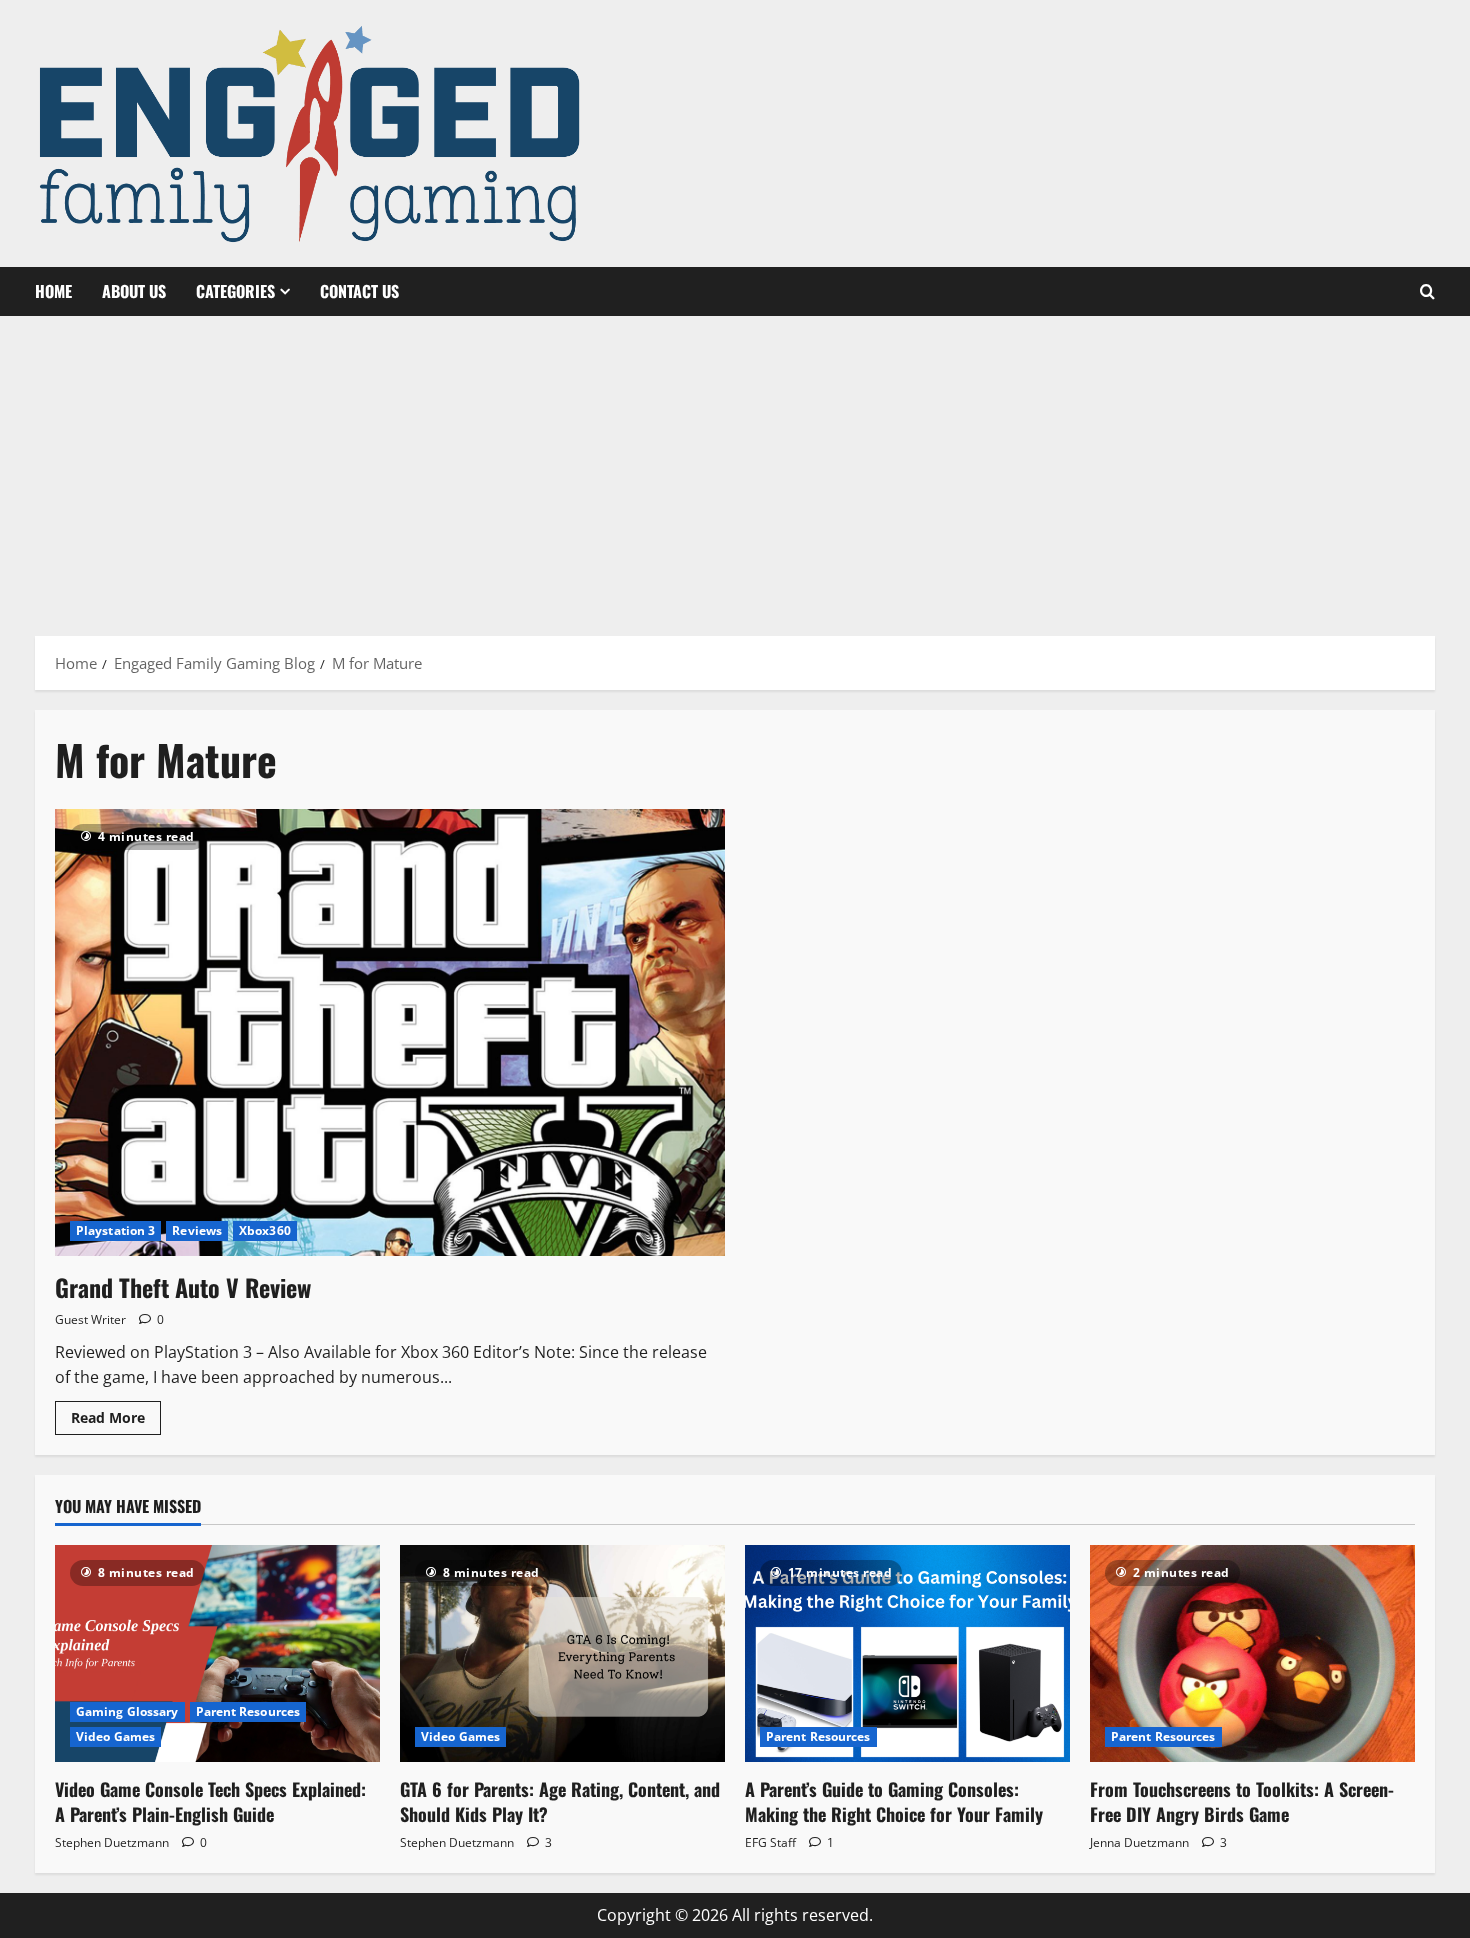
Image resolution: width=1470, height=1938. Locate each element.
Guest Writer (90, 1319)
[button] (1427, 292)
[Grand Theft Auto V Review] (390, 1032)
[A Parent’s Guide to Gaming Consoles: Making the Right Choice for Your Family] (907, 1653)
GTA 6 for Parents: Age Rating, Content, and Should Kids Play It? (560, 1801)
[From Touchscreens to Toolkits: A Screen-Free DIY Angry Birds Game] (1252, 1653)
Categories (235, 291)
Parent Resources (248, 1711)
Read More (116, 1421)
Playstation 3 (115, 1230)
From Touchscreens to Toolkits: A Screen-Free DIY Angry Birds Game (1242, 1801)
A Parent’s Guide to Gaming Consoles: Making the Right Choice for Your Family (894, 1801)
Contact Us (359, 291)
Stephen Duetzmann (112, 1842)
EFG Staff (770, 1842)
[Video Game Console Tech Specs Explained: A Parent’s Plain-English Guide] (217, 1653)
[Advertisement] (735, 466)
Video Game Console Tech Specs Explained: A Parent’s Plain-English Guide (210, 1801)
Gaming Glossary (127, 1711)
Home (53, 291)
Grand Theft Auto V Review (183, 1287)
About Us (134, 291)
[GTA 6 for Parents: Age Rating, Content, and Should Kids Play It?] (562, 1653)
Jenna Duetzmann (1139, 1842)
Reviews (197, 1230)
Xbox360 (265, 1230)
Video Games (115, 1736)
